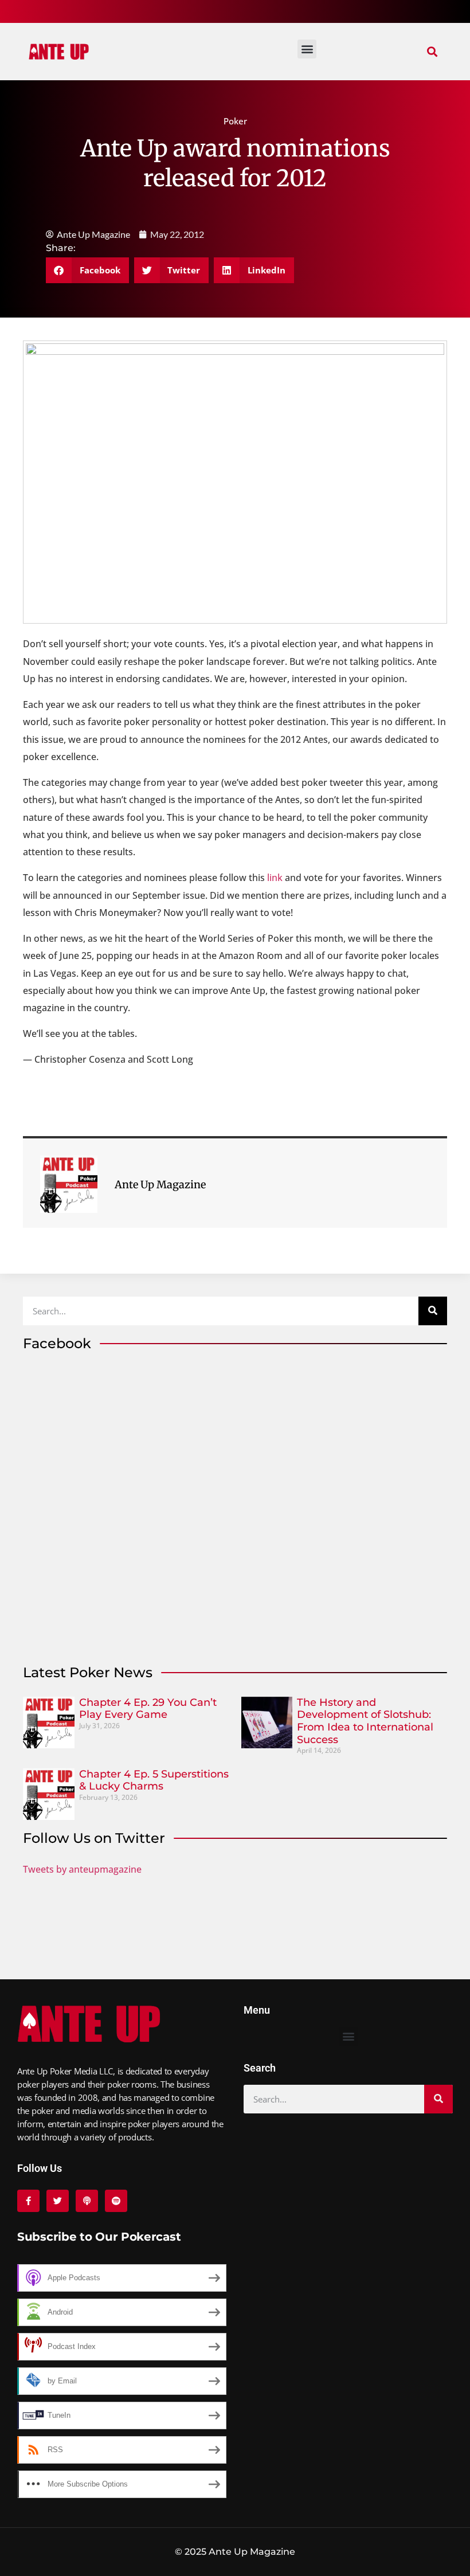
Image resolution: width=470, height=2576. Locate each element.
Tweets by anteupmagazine (82, 1869)
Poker (235, 121)
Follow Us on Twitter (94, 1838)
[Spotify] (116, 2201)
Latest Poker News (88, 1672)
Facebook (57, 1343)
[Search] (433, 1311)
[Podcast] (87, 2201)
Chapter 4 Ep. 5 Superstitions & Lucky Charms (154, 1780)
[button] (432, 52)
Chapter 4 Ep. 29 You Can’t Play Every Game (148, 1709)
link (275, 878)
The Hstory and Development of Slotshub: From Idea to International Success (365, 1721)
